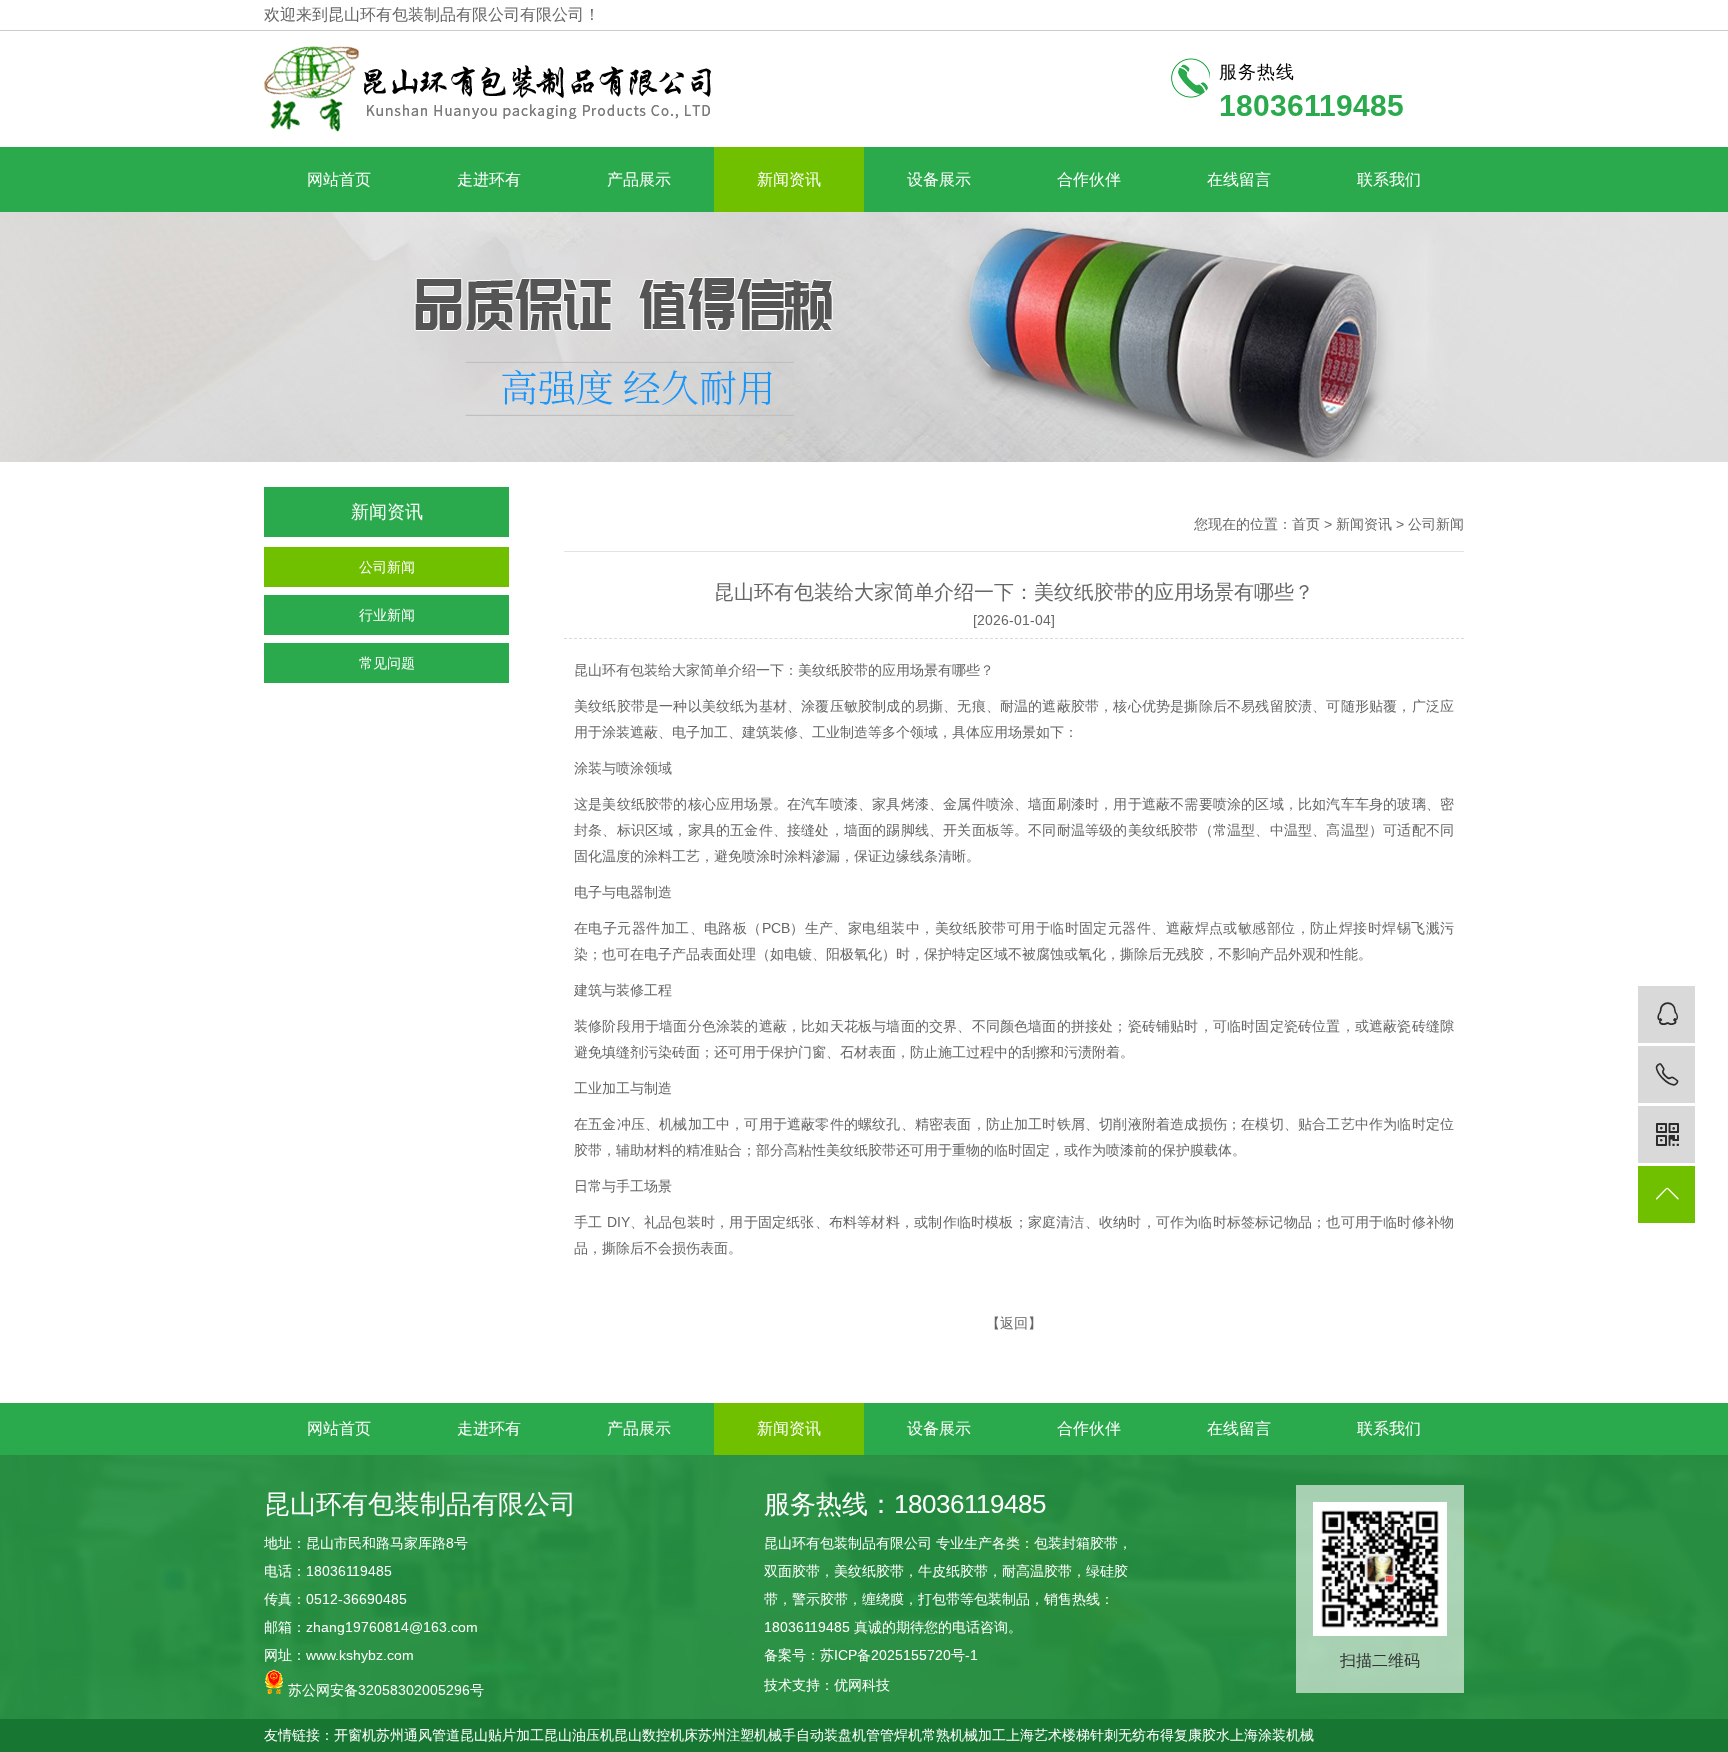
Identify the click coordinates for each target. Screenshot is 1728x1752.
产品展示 (639, 179)
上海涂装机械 (1272, 1735)
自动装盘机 (831, 1735)
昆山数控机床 (656, 1735)
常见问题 (387, 663)
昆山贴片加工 (502, 1735)
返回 (1014, 1323)
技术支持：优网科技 (827, 1685)
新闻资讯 (789, 179)
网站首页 (339, 179)
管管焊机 (894, 1735)
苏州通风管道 (418, 1735)
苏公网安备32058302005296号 (384, 1690)
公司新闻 (387, 567)
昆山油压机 (579, 1735)
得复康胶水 (1195, 1735)
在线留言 (1239, 179)
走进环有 (489, 179)
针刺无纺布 (1125, 1735)
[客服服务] (1666, 1014)
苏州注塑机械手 (747, 1735)
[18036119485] (1666, 1074)
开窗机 (355, 1735)
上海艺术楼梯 (1048, 1735)
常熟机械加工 (964, 1735)
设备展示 (939, 179)
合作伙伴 (1089, 179)
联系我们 (1389, 179)
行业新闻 (387, 615)
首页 (1306, 524)
